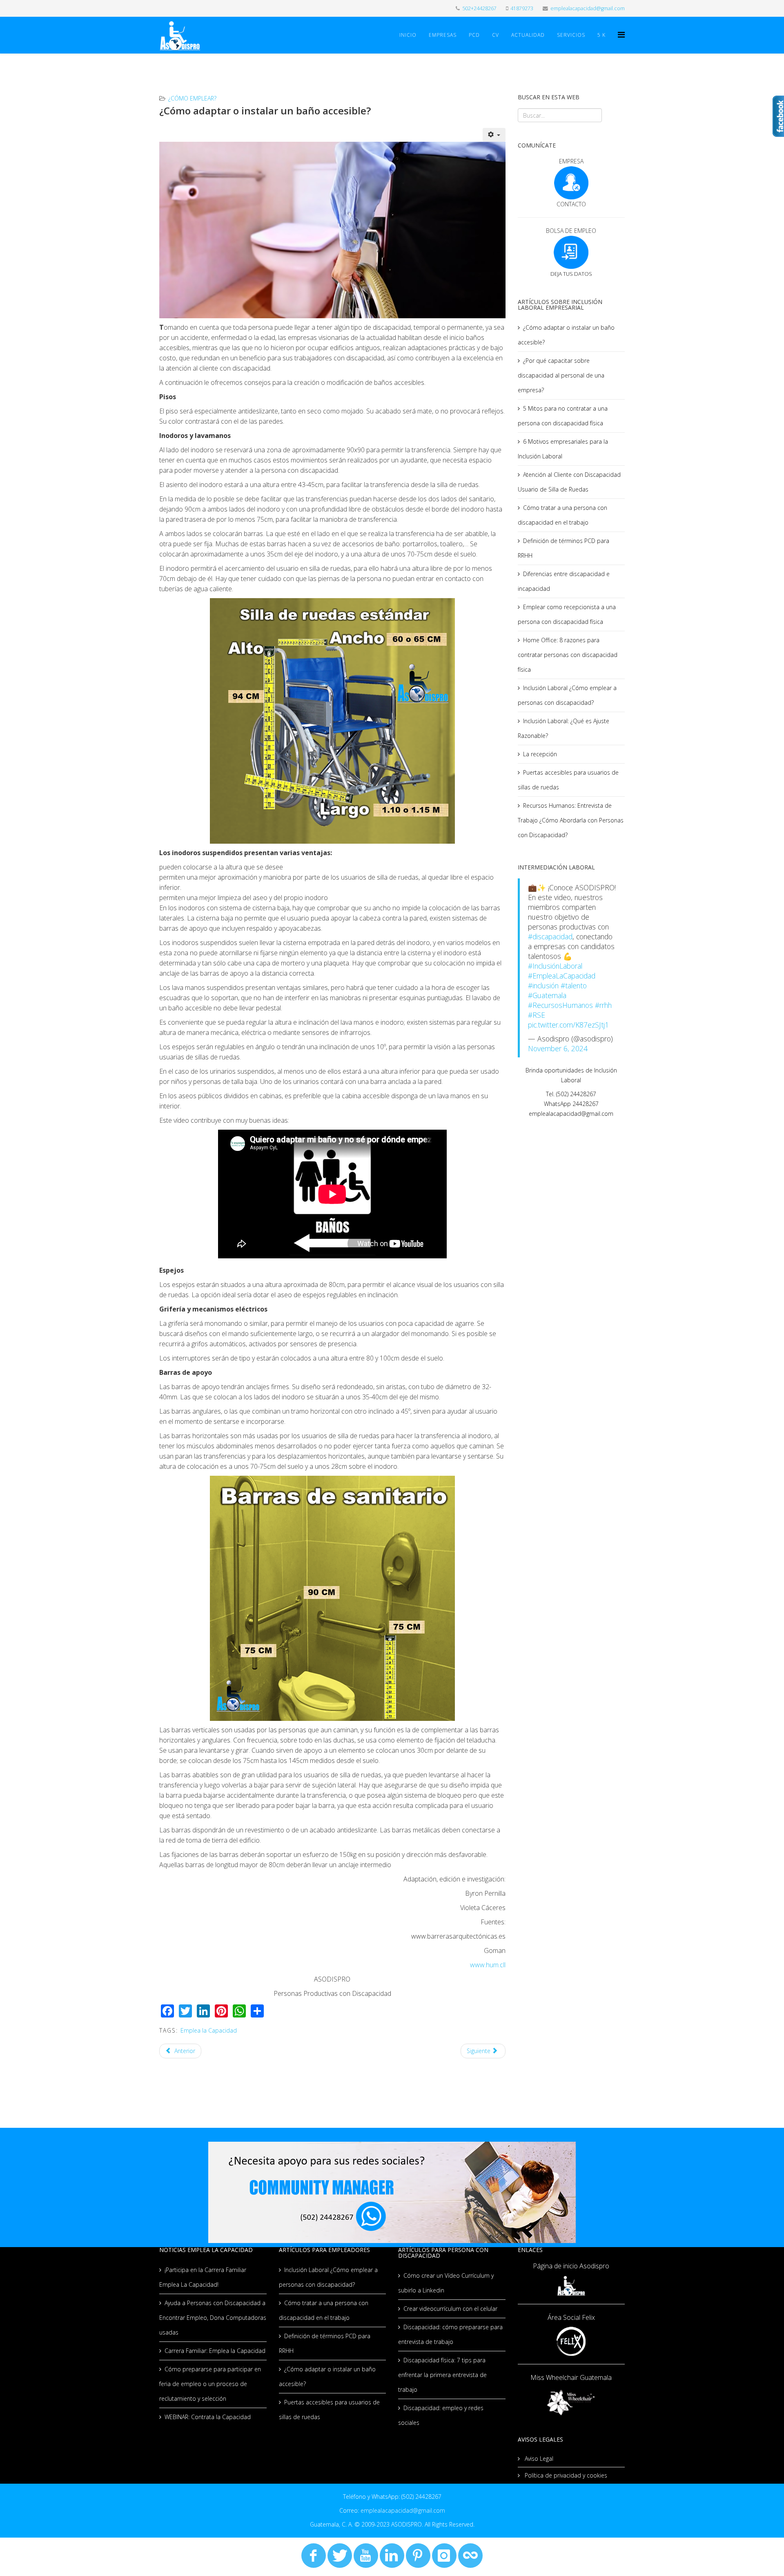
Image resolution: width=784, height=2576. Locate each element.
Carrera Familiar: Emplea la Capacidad (215, 2351)
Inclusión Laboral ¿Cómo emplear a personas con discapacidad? (567, 695)
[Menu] (621, 35)
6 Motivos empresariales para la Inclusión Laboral (563, 449)
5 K (601, 35)
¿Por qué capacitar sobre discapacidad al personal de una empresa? (561, 375)
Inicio (408, 35)
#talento (574, 985)
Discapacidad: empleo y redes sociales (441, 2415)
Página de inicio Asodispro (571, 2266)
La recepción (540, 754)
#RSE (537, 1015)
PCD (474, 35)
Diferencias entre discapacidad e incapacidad (564, 581)
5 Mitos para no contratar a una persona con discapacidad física (563, 416)
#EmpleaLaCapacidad (562, 976)
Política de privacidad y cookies (565, 2475)
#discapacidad (550, 936)
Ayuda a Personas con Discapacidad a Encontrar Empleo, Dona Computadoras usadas (213, 2318)
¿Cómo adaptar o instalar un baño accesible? (566, 335)
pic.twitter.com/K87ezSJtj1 (568, 1025)
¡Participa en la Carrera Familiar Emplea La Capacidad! (203, 2277)
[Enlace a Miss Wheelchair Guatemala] (571, 2402)
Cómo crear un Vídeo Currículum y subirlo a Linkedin (446, 2283)
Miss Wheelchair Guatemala (571, 2377)
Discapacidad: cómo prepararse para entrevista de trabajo (450, 2334)
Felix (588, 2317)
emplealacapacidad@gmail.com (588, 8)
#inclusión (543, 985)
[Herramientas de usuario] (494, 135)
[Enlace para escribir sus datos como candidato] (571, 252)
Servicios (571, 35)
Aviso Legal (538, 2459)
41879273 (522, 8)
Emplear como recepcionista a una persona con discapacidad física (567, 614)
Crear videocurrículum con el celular (450, 2309)
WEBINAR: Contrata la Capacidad (208, 2417)
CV (496, 35)
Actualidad (528, 35)
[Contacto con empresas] (571, 183)
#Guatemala (547, 995)
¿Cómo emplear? (192, 98)
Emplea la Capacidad (209, 2030)
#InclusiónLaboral (555, 966)
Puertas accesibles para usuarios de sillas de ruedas (568, 780)
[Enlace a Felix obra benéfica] (571, 2341)
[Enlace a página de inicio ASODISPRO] (571, 2286)
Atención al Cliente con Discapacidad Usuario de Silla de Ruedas (569, 482)
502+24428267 (479, 8)
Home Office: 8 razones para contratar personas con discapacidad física (568, 655)
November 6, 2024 (558, 1048)
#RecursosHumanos (560, 1005)
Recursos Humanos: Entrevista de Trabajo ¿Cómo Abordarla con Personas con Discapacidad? (571, 820)
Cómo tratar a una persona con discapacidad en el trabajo (562, 515)
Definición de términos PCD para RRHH (563, 548)
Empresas (443, 35)
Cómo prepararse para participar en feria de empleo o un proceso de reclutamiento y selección (210, 2384)
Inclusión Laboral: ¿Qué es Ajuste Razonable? (563, 728)
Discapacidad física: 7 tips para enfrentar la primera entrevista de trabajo (442, 2375)
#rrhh (603, 1005)
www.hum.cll (488, 1965)
